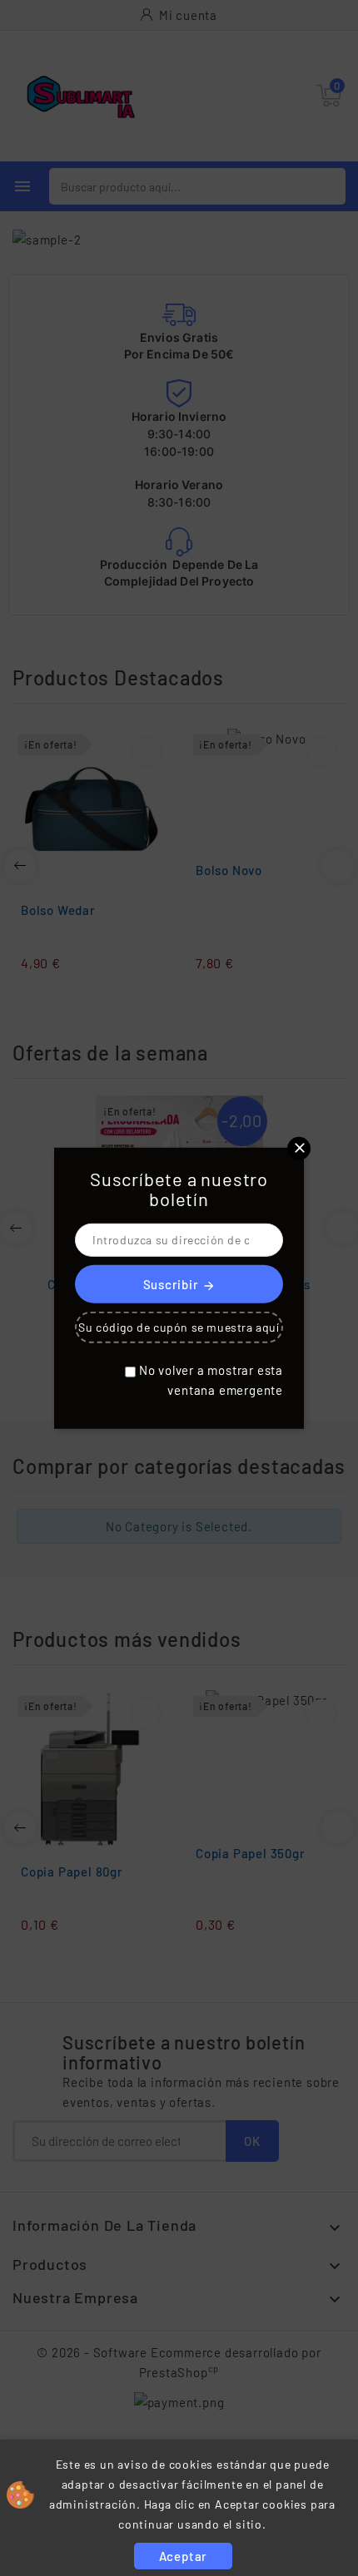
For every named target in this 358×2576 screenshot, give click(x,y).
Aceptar (184, 2556)
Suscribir (179, 1285)
